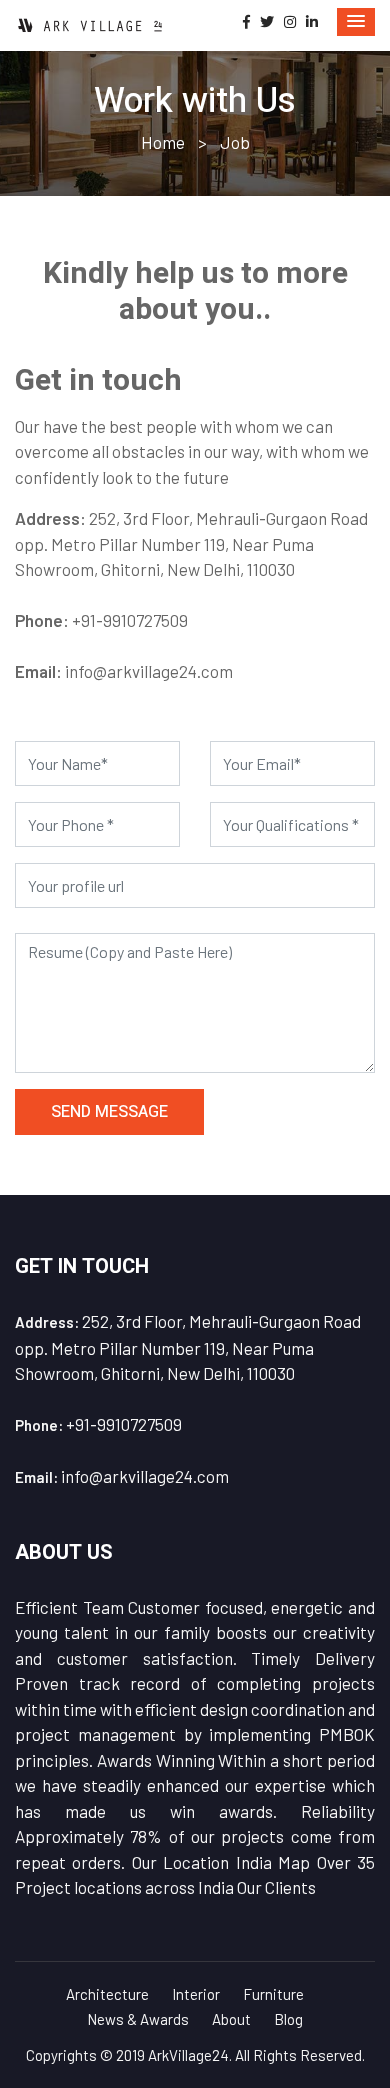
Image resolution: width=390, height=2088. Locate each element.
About (231, 2019)
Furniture (273, 1994)
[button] (356, 22)
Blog (288, 2019)
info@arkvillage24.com (149, 671)
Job (235, 142)
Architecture (107, 1994)
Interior (196, 1994)
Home (163, 142)
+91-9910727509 (130, 620)
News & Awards (138, 2019)
